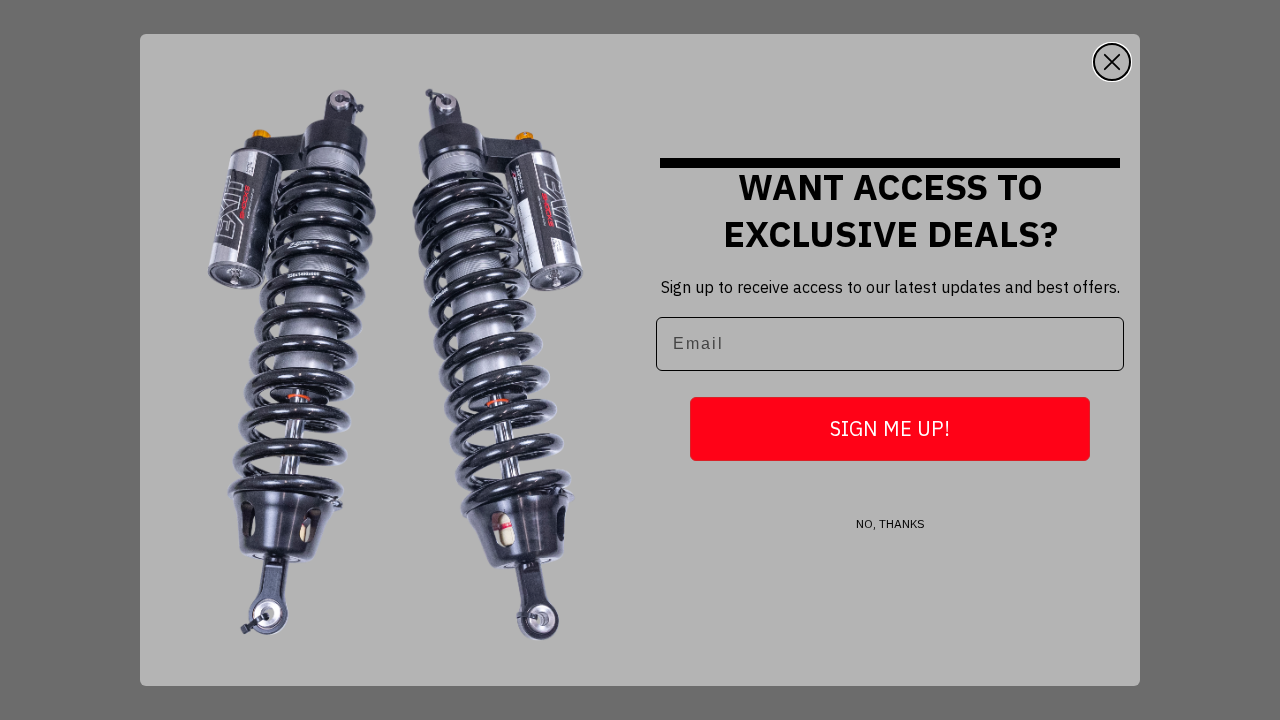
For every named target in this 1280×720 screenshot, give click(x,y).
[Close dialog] (1112, 62)
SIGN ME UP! (890, 428)
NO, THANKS (890, 523)
